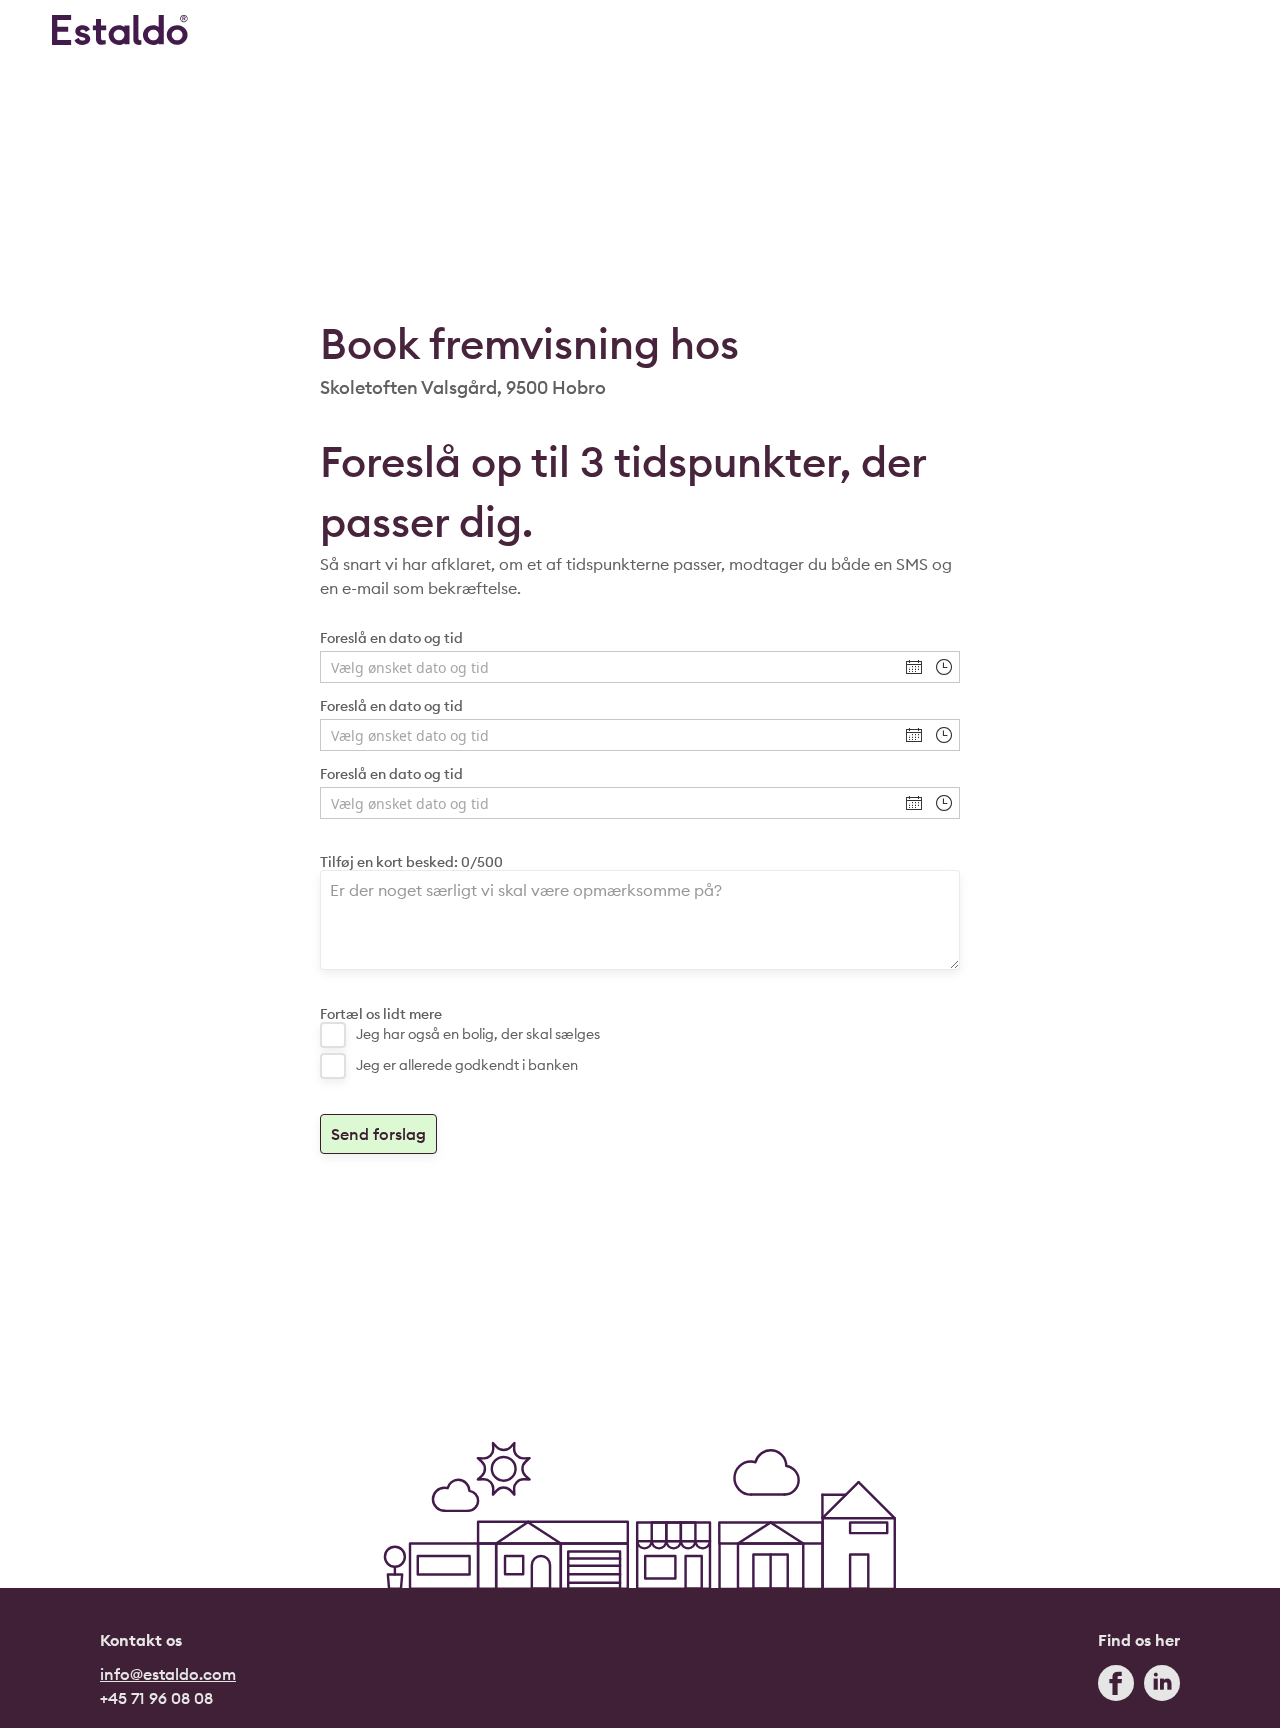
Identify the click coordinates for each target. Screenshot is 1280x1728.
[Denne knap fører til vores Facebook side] (1116, 1687)
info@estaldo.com (168, 1674)
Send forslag (378, 1134)
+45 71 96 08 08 (156, 1698)
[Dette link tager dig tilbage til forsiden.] (120, 30)
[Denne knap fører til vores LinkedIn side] (1162, 1687)
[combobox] (610, 667)
